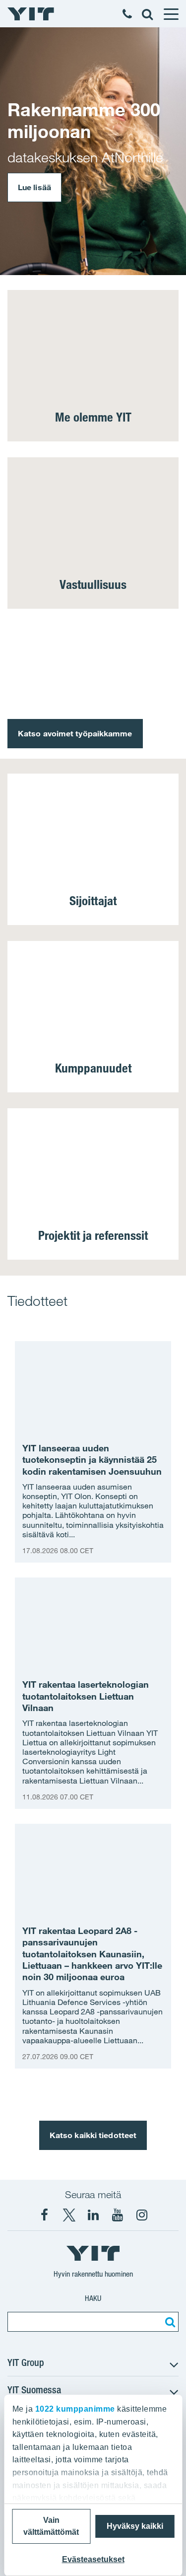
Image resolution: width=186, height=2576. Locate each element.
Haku (93, 2298)
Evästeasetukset (93, 2559)
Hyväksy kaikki (135, 2526)
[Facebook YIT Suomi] (45, 2215)
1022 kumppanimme (75, 2409)
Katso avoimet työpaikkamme (75, 733)
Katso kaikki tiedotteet (93, 2135)
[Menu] (171, 14)
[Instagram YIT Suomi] (142, 2215)
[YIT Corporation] (93, 2215)
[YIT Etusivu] (31, 14)
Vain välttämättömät (51, 2526)
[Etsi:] (169, 2322)
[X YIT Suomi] (69, 2215)
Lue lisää (34, 187)
